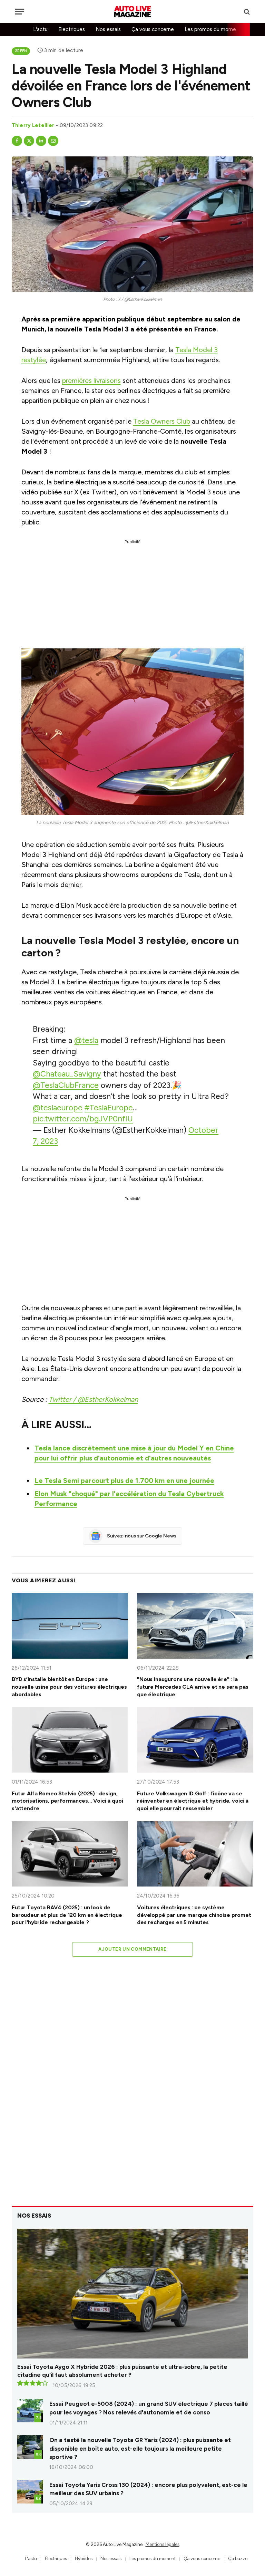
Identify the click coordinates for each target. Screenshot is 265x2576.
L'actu (40, 29)
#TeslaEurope (109, 1108)
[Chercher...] (246, 12)
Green (21, 51)
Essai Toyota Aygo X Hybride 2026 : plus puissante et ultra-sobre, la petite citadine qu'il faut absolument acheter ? (122, 2371)
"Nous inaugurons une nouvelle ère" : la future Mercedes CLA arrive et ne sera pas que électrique (193, 1687)
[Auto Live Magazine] (132, 12)
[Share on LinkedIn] (41, 141)
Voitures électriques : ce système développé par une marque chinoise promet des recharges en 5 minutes (194, 1915)
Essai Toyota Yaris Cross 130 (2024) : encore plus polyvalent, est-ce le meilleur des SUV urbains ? (148, 2489)
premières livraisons (91, 380)
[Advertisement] (132, 588)
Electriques (72, 29)
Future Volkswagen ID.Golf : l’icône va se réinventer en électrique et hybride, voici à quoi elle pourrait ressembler (193, 1801)
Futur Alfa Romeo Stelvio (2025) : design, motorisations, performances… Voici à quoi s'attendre (67, 1801)
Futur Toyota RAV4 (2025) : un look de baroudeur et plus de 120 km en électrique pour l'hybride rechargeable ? (67, 1915)
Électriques (56, 2559)
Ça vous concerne (153, 29)
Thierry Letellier (33, 125)
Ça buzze (238, 2559)
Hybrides (84, 2559)
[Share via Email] (53, 141)
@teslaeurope (58, 1108)
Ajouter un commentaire (132, 1949)
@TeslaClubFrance (66, 1085)
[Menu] (20, 12)
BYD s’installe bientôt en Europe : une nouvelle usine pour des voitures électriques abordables (69, 1687)
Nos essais (108, 29)
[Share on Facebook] (17, 141)
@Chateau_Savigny (67, 1074)
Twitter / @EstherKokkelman (93, 1399)
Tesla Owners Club (162, 421)
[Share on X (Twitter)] (29, 141)
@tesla (86, 1040)
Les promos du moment (213, 29)
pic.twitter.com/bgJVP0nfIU (83, 1119)
